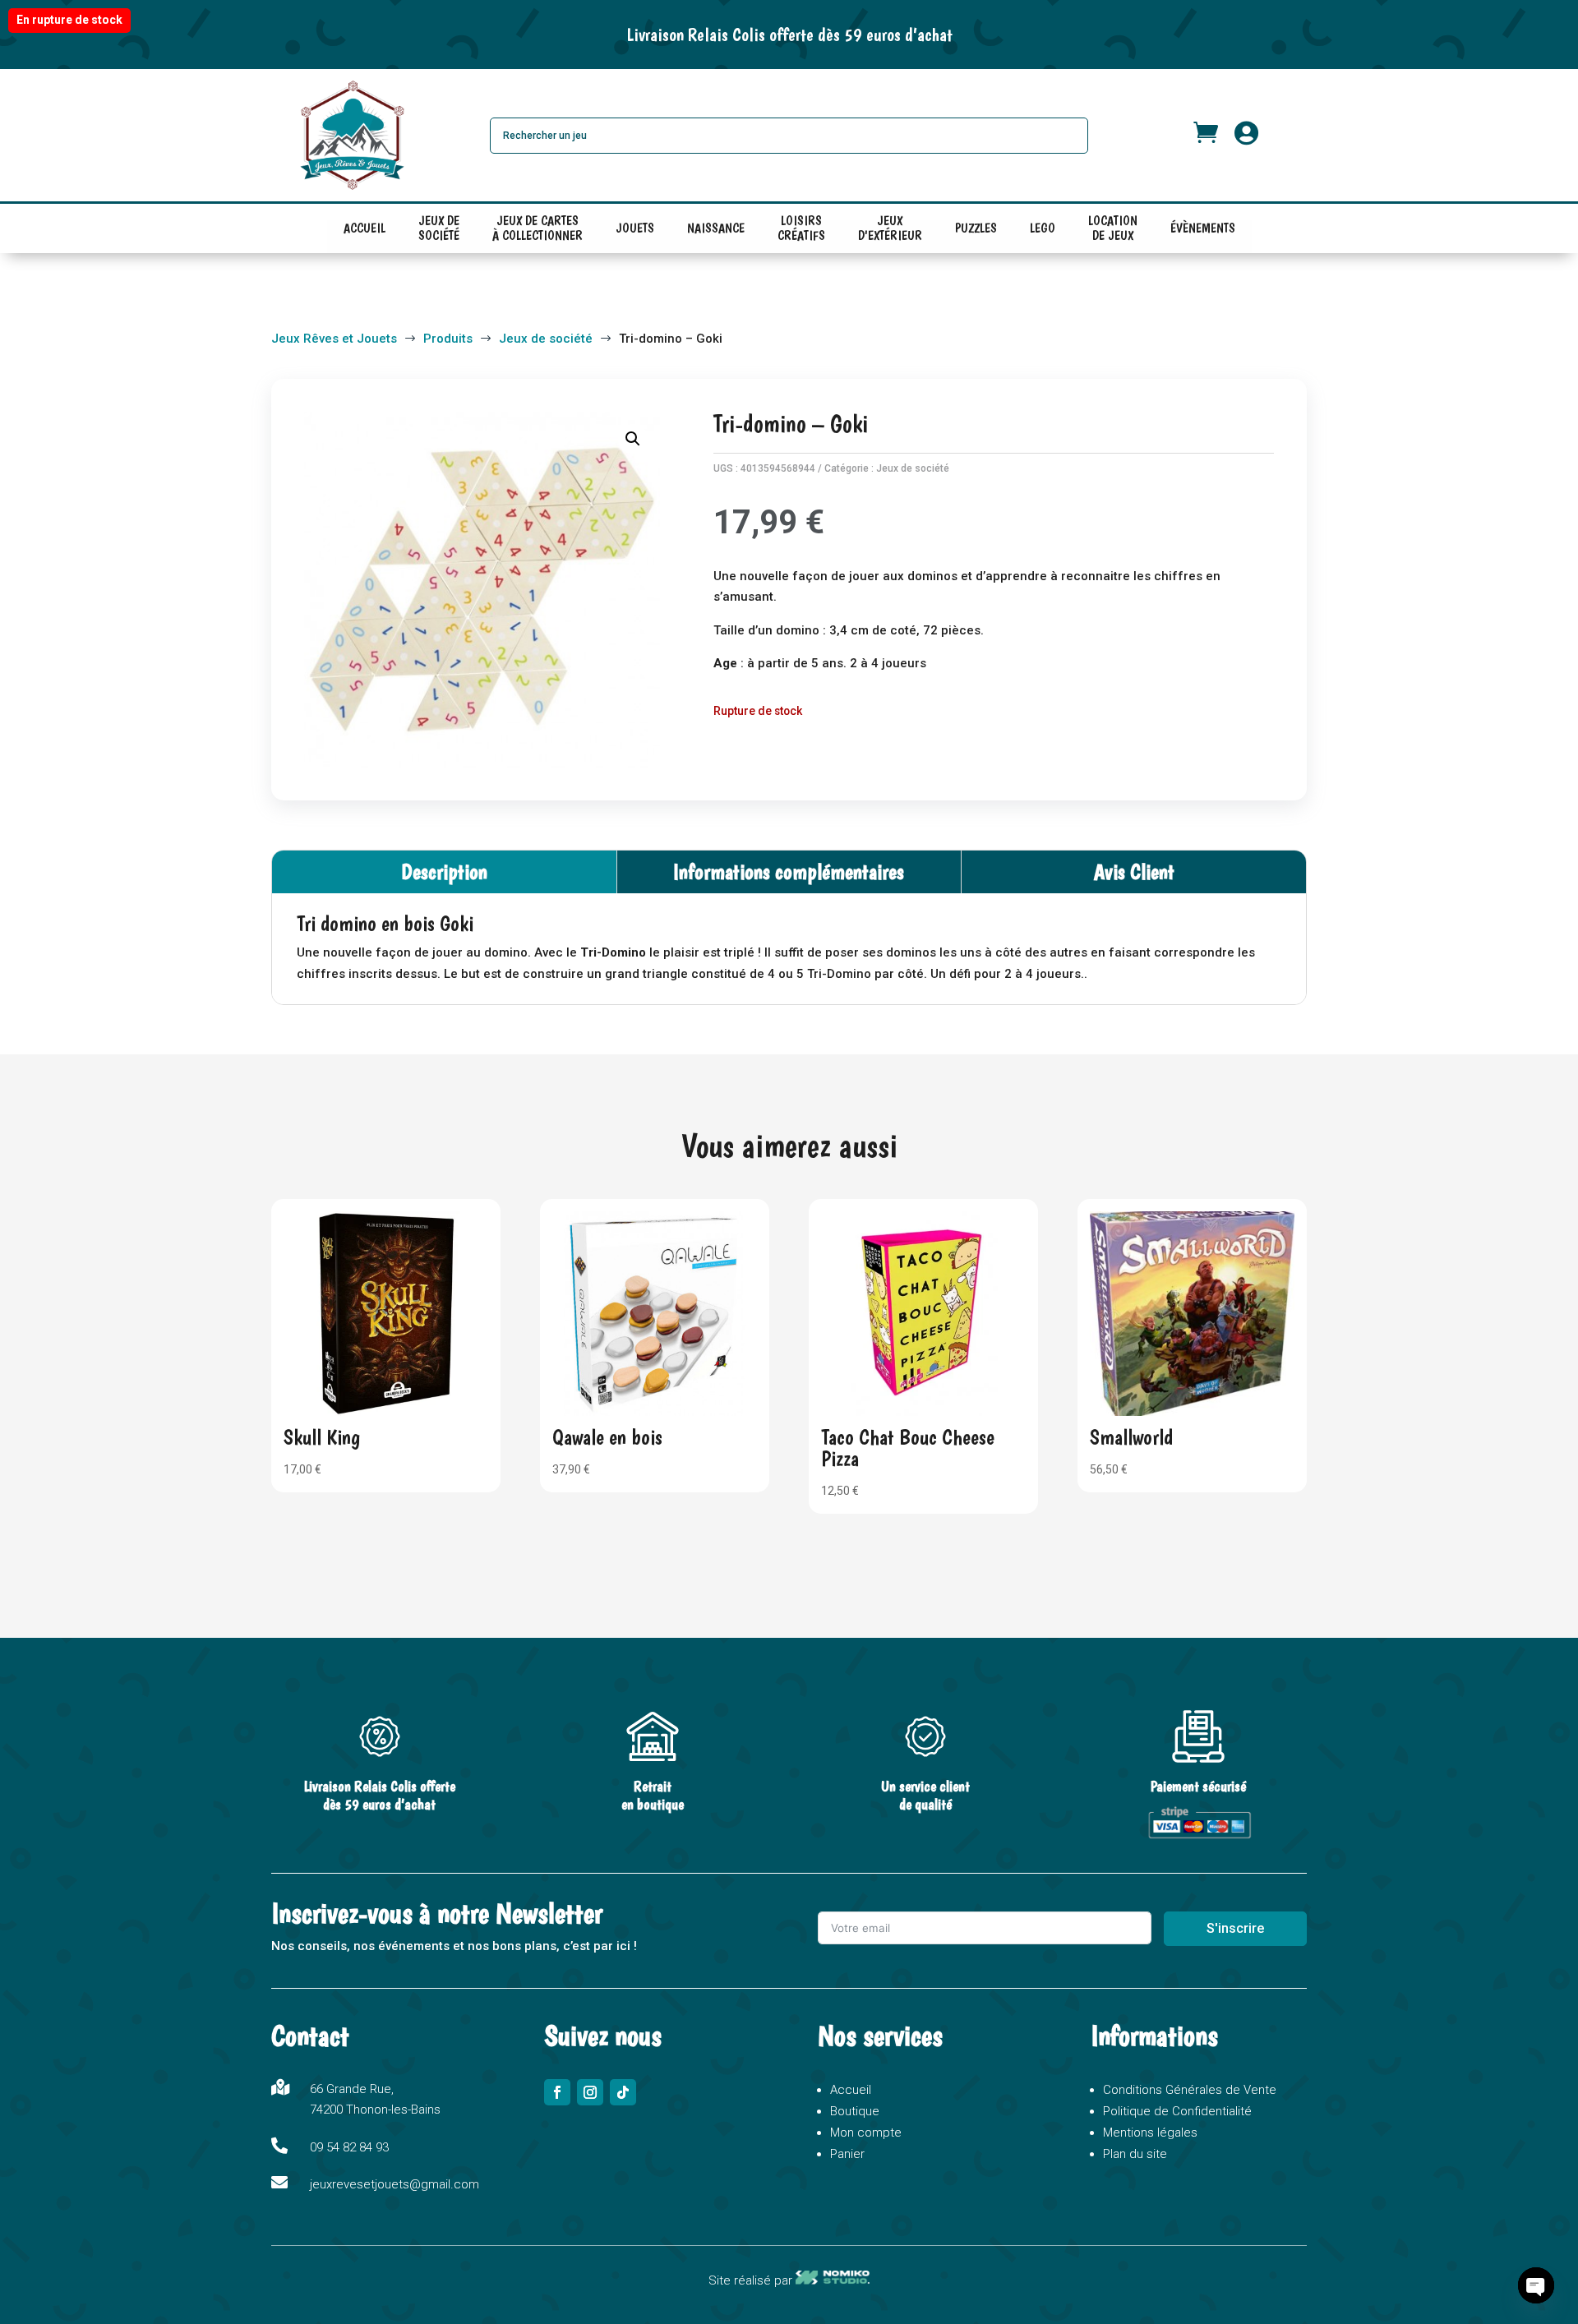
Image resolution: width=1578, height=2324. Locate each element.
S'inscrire (1235, 1928)
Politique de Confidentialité (1177, 2111)
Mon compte (866, 2133)
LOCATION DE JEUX (1113, 232)
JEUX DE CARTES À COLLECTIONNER (538, 232)
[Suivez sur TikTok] (623, 2092)
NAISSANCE (716, 228)
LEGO (1043, 228)
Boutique (855, 2111)
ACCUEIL (365, 228)
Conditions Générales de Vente (1190, 2090)
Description (444, 871)
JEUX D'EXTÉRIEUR (890, 232)
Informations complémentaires (789, 871)
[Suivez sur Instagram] (590, 2092)
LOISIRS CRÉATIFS (801, 232)
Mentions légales (1150, 2133)
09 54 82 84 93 (349, 2147)
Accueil (851, 2090)
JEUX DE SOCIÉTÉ (439, 232)
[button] (633, 439)
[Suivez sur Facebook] (557, 2092)
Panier (847, 2154)
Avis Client (1134, 871)
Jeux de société (913, 468)
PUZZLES (976, 228)
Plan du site (1135, 2154)
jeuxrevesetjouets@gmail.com (394, 2184)
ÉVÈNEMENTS (1203, 228)
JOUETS (635, 228)
